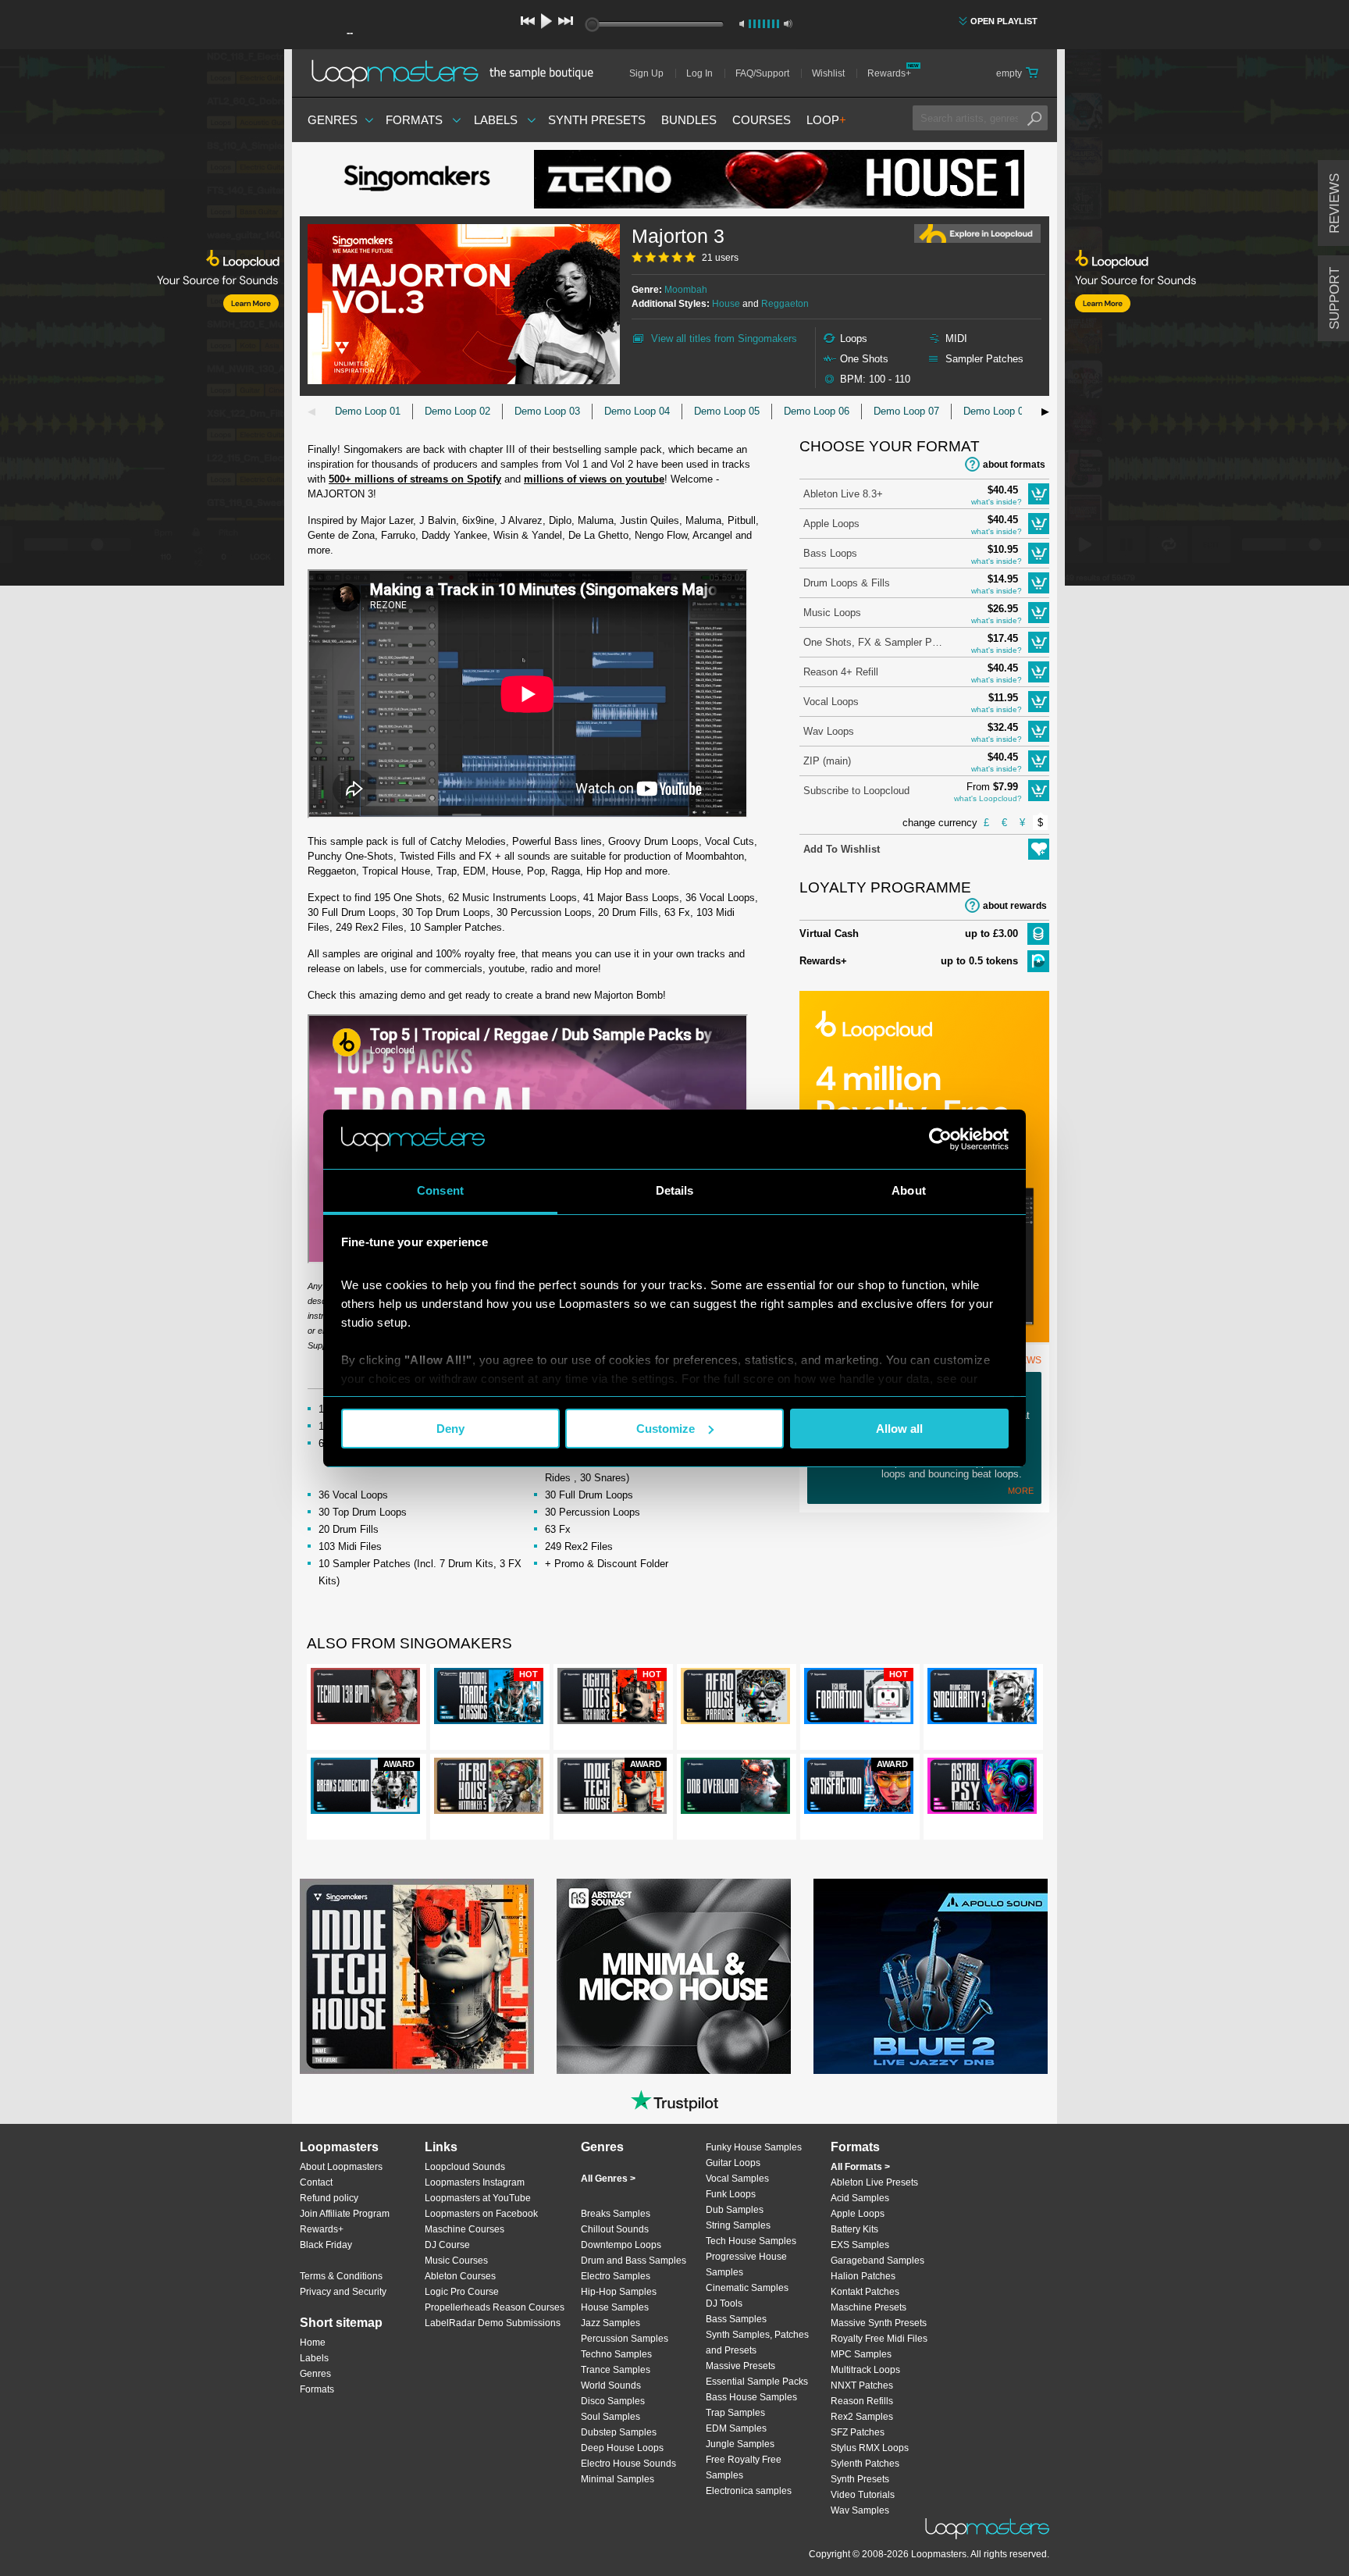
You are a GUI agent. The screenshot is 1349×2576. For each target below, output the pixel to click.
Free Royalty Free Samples (744, 2467)
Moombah (686, 290)
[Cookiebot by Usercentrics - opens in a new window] (940, 1139)
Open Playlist (1004, 21)
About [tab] (909, 1190)
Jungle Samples (740, 2444)
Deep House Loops (622, 2448)
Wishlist (828, 73)
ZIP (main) (827, 761)
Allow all (899, 1429)
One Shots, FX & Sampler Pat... (874, 642)
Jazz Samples (610, 2323)
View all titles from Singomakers (724, 338)
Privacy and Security (343, 2292)
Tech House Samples (751, 2241)
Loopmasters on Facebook (481, 2214)
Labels (496, 120)
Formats (414, 120)
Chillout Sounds (615, 2229)
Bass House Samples (751, 2397)
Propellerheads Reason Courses (495, 2307)
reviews (1335, 203)
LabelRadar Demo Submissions (493, 2323)
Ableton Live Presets (874, 2182)
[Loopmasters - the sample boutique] (458, 73)
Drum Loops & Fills (847, 583)
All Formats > (860, 2167)
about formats (1014, 465)
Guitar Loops (733, 2163)
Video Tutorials (863, 2495)
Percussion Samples (625, 2339)
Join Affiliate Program (345, 2214)
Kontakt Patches (865, 2292)
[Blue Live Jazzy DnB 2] (931, 1976)
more (1021, 1491)
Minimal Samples (618, 2479)
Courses (762, 120)
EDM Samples (736, 2428)
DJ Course (447, 2245)
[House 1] (779, 179)
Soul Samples (610, 2417)
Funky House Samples (754, 2147)
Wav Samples (860, 2510)
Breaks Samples (616, 2214)
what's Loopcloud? (988, 798)
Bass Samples (736, 2319)
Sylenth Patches (865, 2464)
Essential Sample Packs (757, 2382)
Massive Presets (740, 2366)
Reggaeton (785, 304)
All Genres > (608, 2179)
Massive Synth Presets (879, 2323)
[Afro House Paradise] (735, 1699)
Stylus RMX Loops (870, 2448)
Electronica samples (749, 2491)
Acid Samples (860, 2198)
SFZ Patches (858, 2432)
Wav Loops (829, 731)
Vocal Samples (737, 2179)
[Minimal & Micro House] (674, 1976)
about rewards (1015, 906)
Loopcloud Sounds (465, 2167)
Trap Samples (735, 2413)
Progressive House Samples (746, 2264)
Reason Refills (862, 2401)
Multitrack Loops (865, 2370)
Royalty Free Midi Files (879, 2339)
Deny (450, 1429)
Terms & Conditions (341, 2276)
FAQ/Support (762, 73)
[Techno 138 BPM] (365, 1699)
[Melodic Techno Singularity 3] (982, 1699)
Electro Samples (616, 2276)
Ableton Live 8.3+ (843, 494)
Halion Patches (863, 2276)
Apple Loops (831, 524)
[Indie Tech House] (417, 1976)
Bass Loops (830, 553)
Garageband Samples (877, 2261)
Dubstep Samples (619, 2432)
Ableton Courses (460, 2276)
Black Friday (326, 2245)
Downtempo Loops (621, 2245)
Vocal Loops (831, 702)
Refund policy (329, 2198)
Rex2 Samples (862, 2417)
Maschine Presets (868, 2307)
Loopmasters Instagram (475, 2182)
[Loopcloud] (142, 320)
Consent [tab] (440, 1190)
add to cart (1039, 494)
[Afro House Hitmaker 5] (489, 1789)
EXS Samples (860, 2245)
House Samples (615, 2307)
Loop (826, 120)
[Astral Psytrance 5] (982, 1789)
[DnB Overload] (735, 1789)
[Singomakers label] (417, 180)
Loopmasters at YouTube (478, 2198)
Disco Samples (613, 2401)
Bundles (689, 120)
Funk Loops (731, 2194)
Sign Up (646, 73)
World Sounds (611, 2385)
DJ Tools (724, 2303)
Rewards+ (889, 73)
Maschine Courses (464, 2229)
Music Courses (456, 2261)
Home (313, 2343)
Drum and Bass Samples (634, 2261)
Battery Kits (854, 2229)
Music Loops (832, 613)
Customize (666, 1429)
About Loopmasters (341, 2167)
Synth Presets (597, 120)
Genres (333, 120)
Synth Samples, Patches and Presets (757, 2343)
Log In (699, 73)
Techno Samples (616, 2354)
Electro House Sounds (628, 2464)
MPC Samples (861, 2354)
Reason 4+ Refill (841, 672)
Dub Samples (735, 2210)
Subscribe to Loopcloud (856, 791)
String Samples (738, 2225)
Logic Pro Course (462, 2292)
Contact (316, 2182)
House (726, 304)
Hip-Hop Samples (619, 2292)
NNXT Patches (862, 2385)
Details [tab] (675, 1190)
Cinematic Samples (747, 2288)
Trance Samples (616, 2370)
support (1335, 298)
